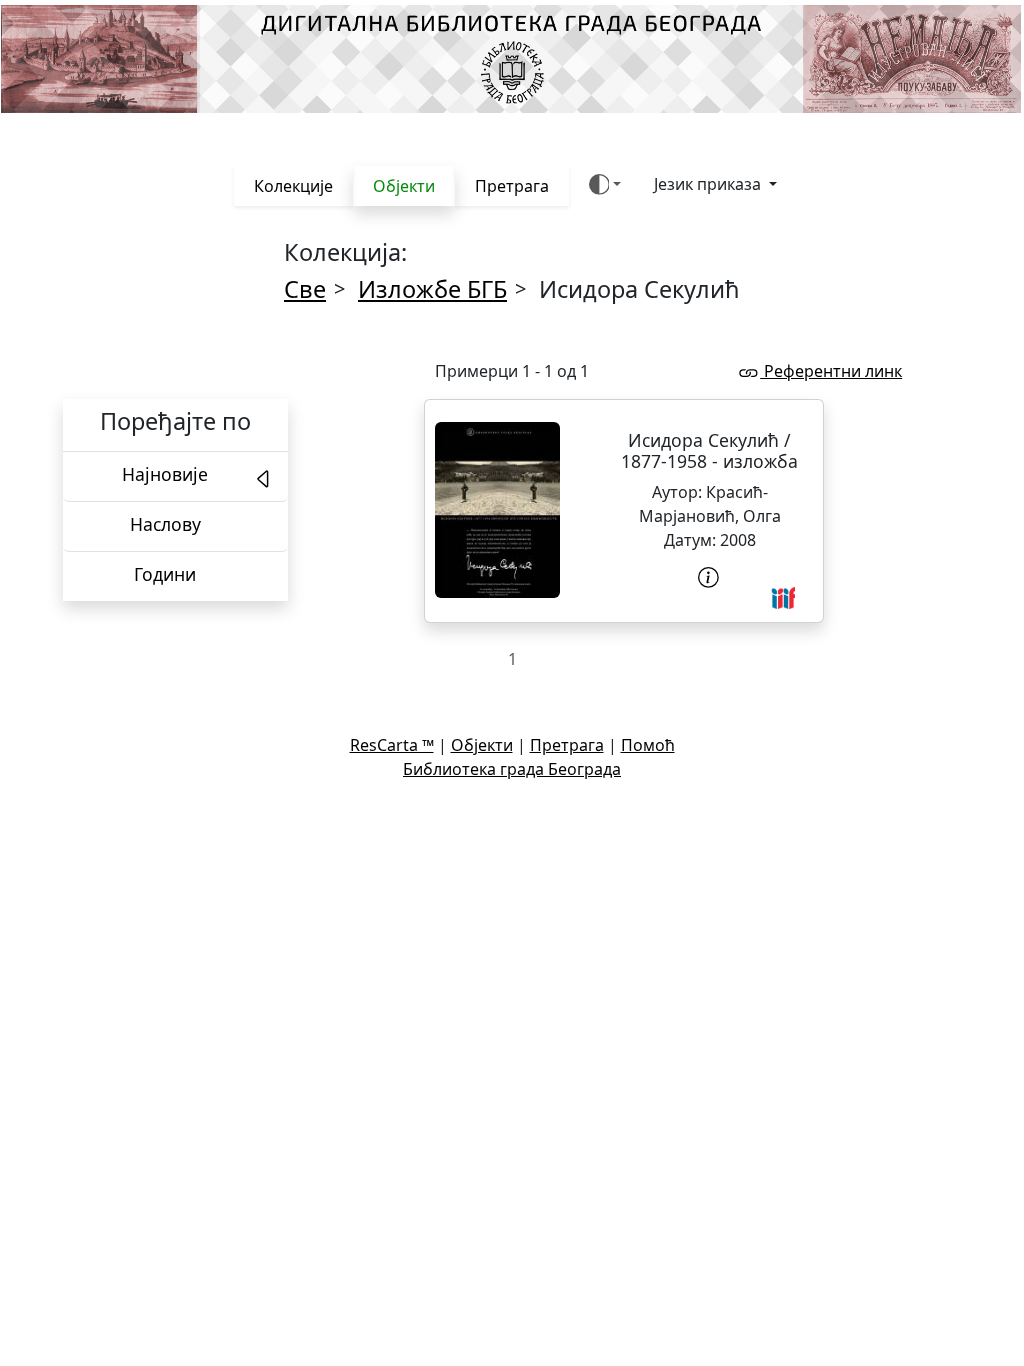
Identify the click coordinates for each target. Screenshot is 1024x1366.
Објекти (404, 186)
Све (305, 289)
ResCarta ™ (392, 745)
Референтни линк (831, 371)
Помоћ (648, 745)
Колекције (293, 186)
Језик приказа (709, 184)
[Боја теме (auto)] (605, 184)
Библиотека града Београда (512, 769)
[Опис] (710, 577)
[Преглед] (497, 510)
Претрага (512, 186)
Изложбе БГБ (432, 289)
